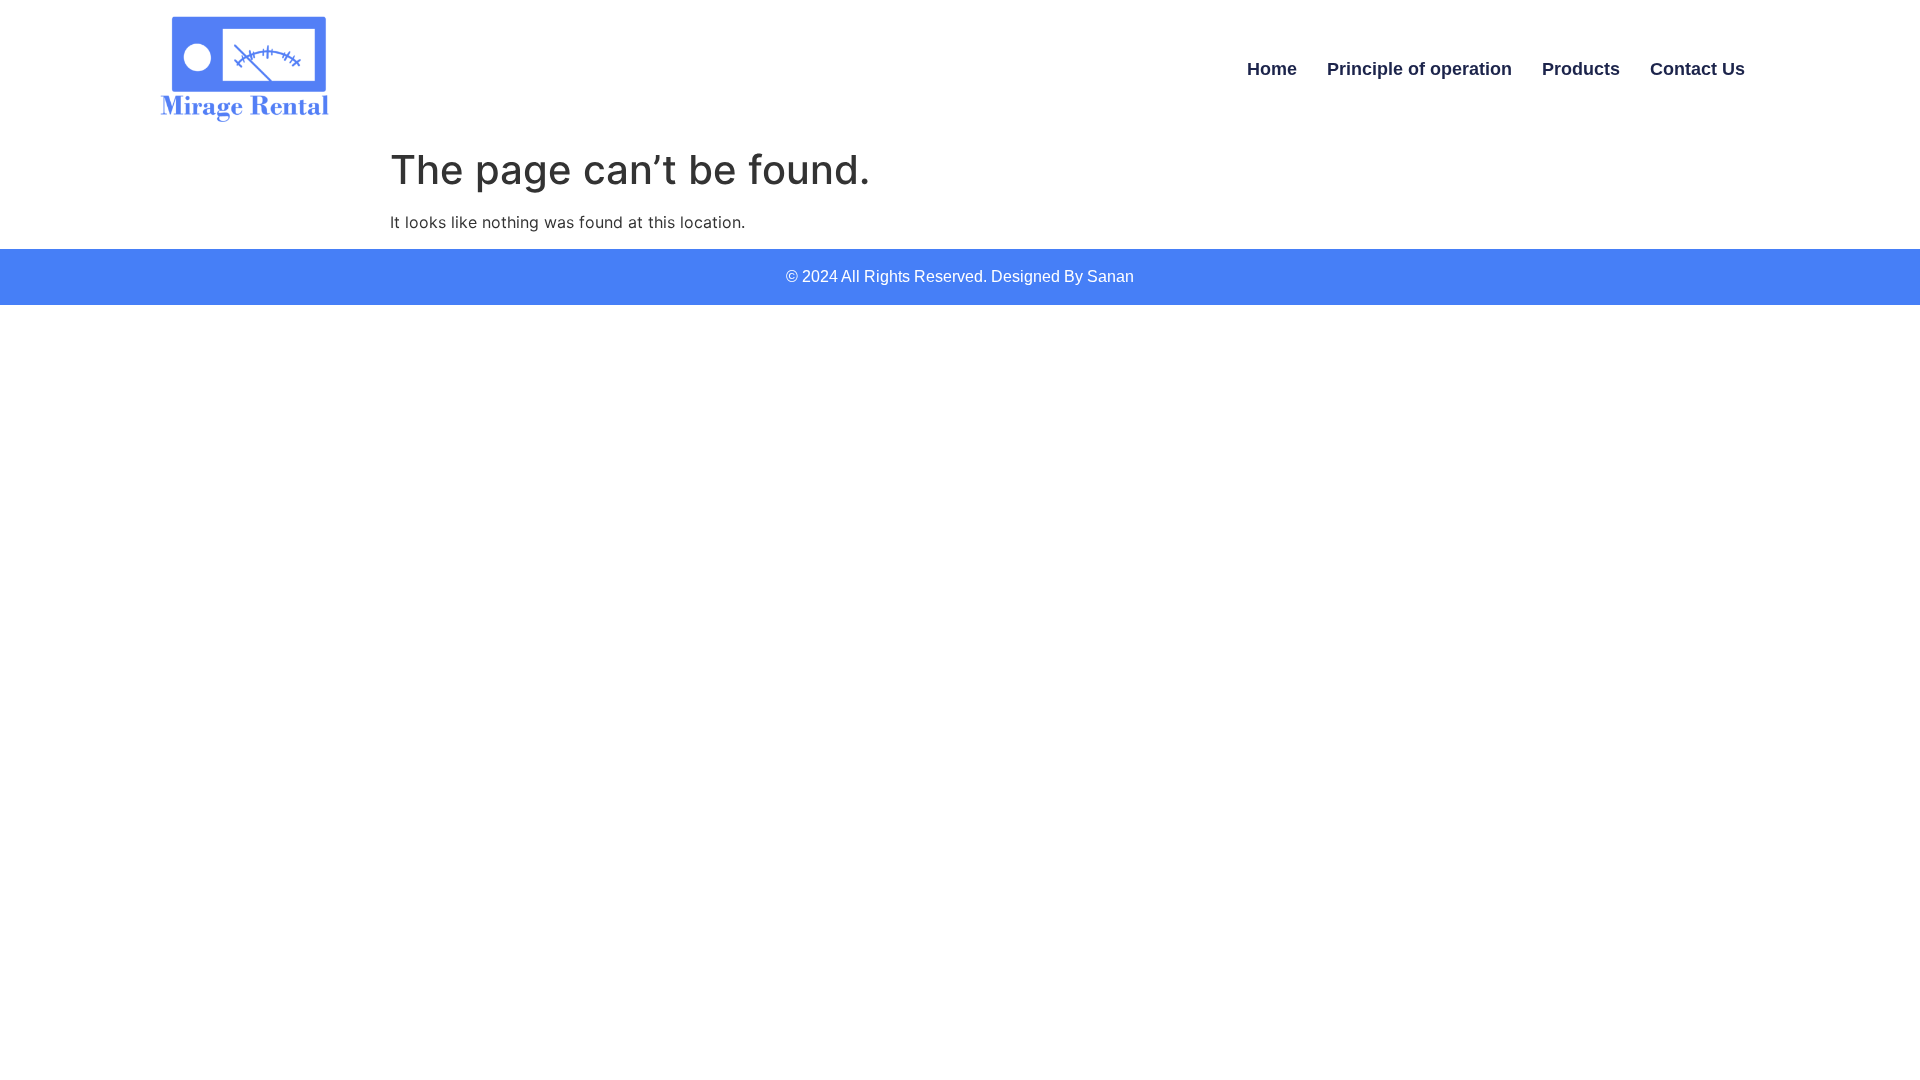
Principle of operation (1419, 69)
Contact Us (1697, 69)
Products (1581, 69)
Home (1272, 69)
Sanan (1110, 276)
